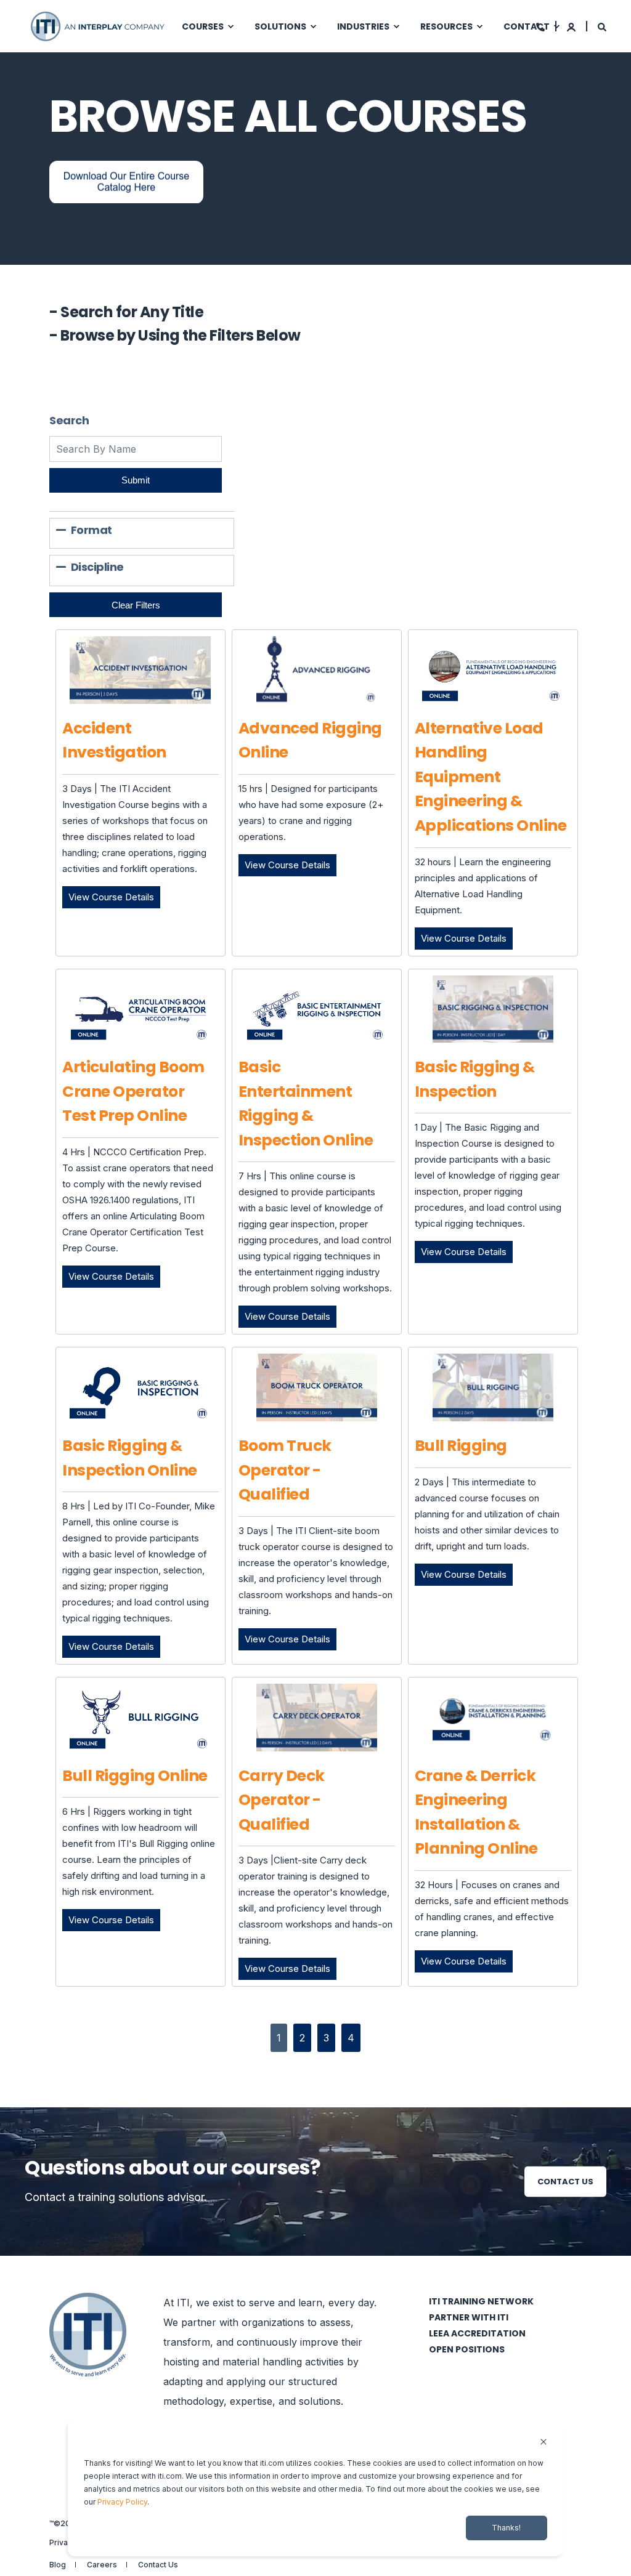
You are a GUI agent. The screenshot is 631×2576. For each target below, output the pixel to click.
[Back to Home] (99, 25)
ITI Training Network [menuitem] (481, 2301)
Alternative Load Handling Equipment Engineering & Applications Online (491, 777)
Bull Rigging (461, 1446)
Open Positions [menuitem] (467, 2349)
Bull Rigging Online (135, 1776)
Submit (136, 480)
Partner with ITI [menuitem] (469, 2317)
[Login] (572, 26)
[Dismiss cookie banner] (543, 2443)
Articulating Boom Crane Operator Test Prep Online (133, 1091)
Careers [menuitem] (102, 2565)
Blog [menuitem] (58, 2565)
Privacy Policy (122, 2502)
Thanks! (506, 2528)
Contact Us (565, 2181)
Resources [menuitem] (446, 26)
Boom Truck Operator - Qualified (285, 1470)
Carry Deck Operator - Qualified (282, 1800)
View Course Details (114, 897)
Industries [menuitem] (363, 26)
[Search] (602, 26)
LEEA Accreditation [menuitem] (477, 2333)
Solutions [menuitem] (280, 26)
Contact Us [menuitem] (158, 2565)
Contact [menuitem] (527, 26)
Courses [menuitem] (203, 26)
